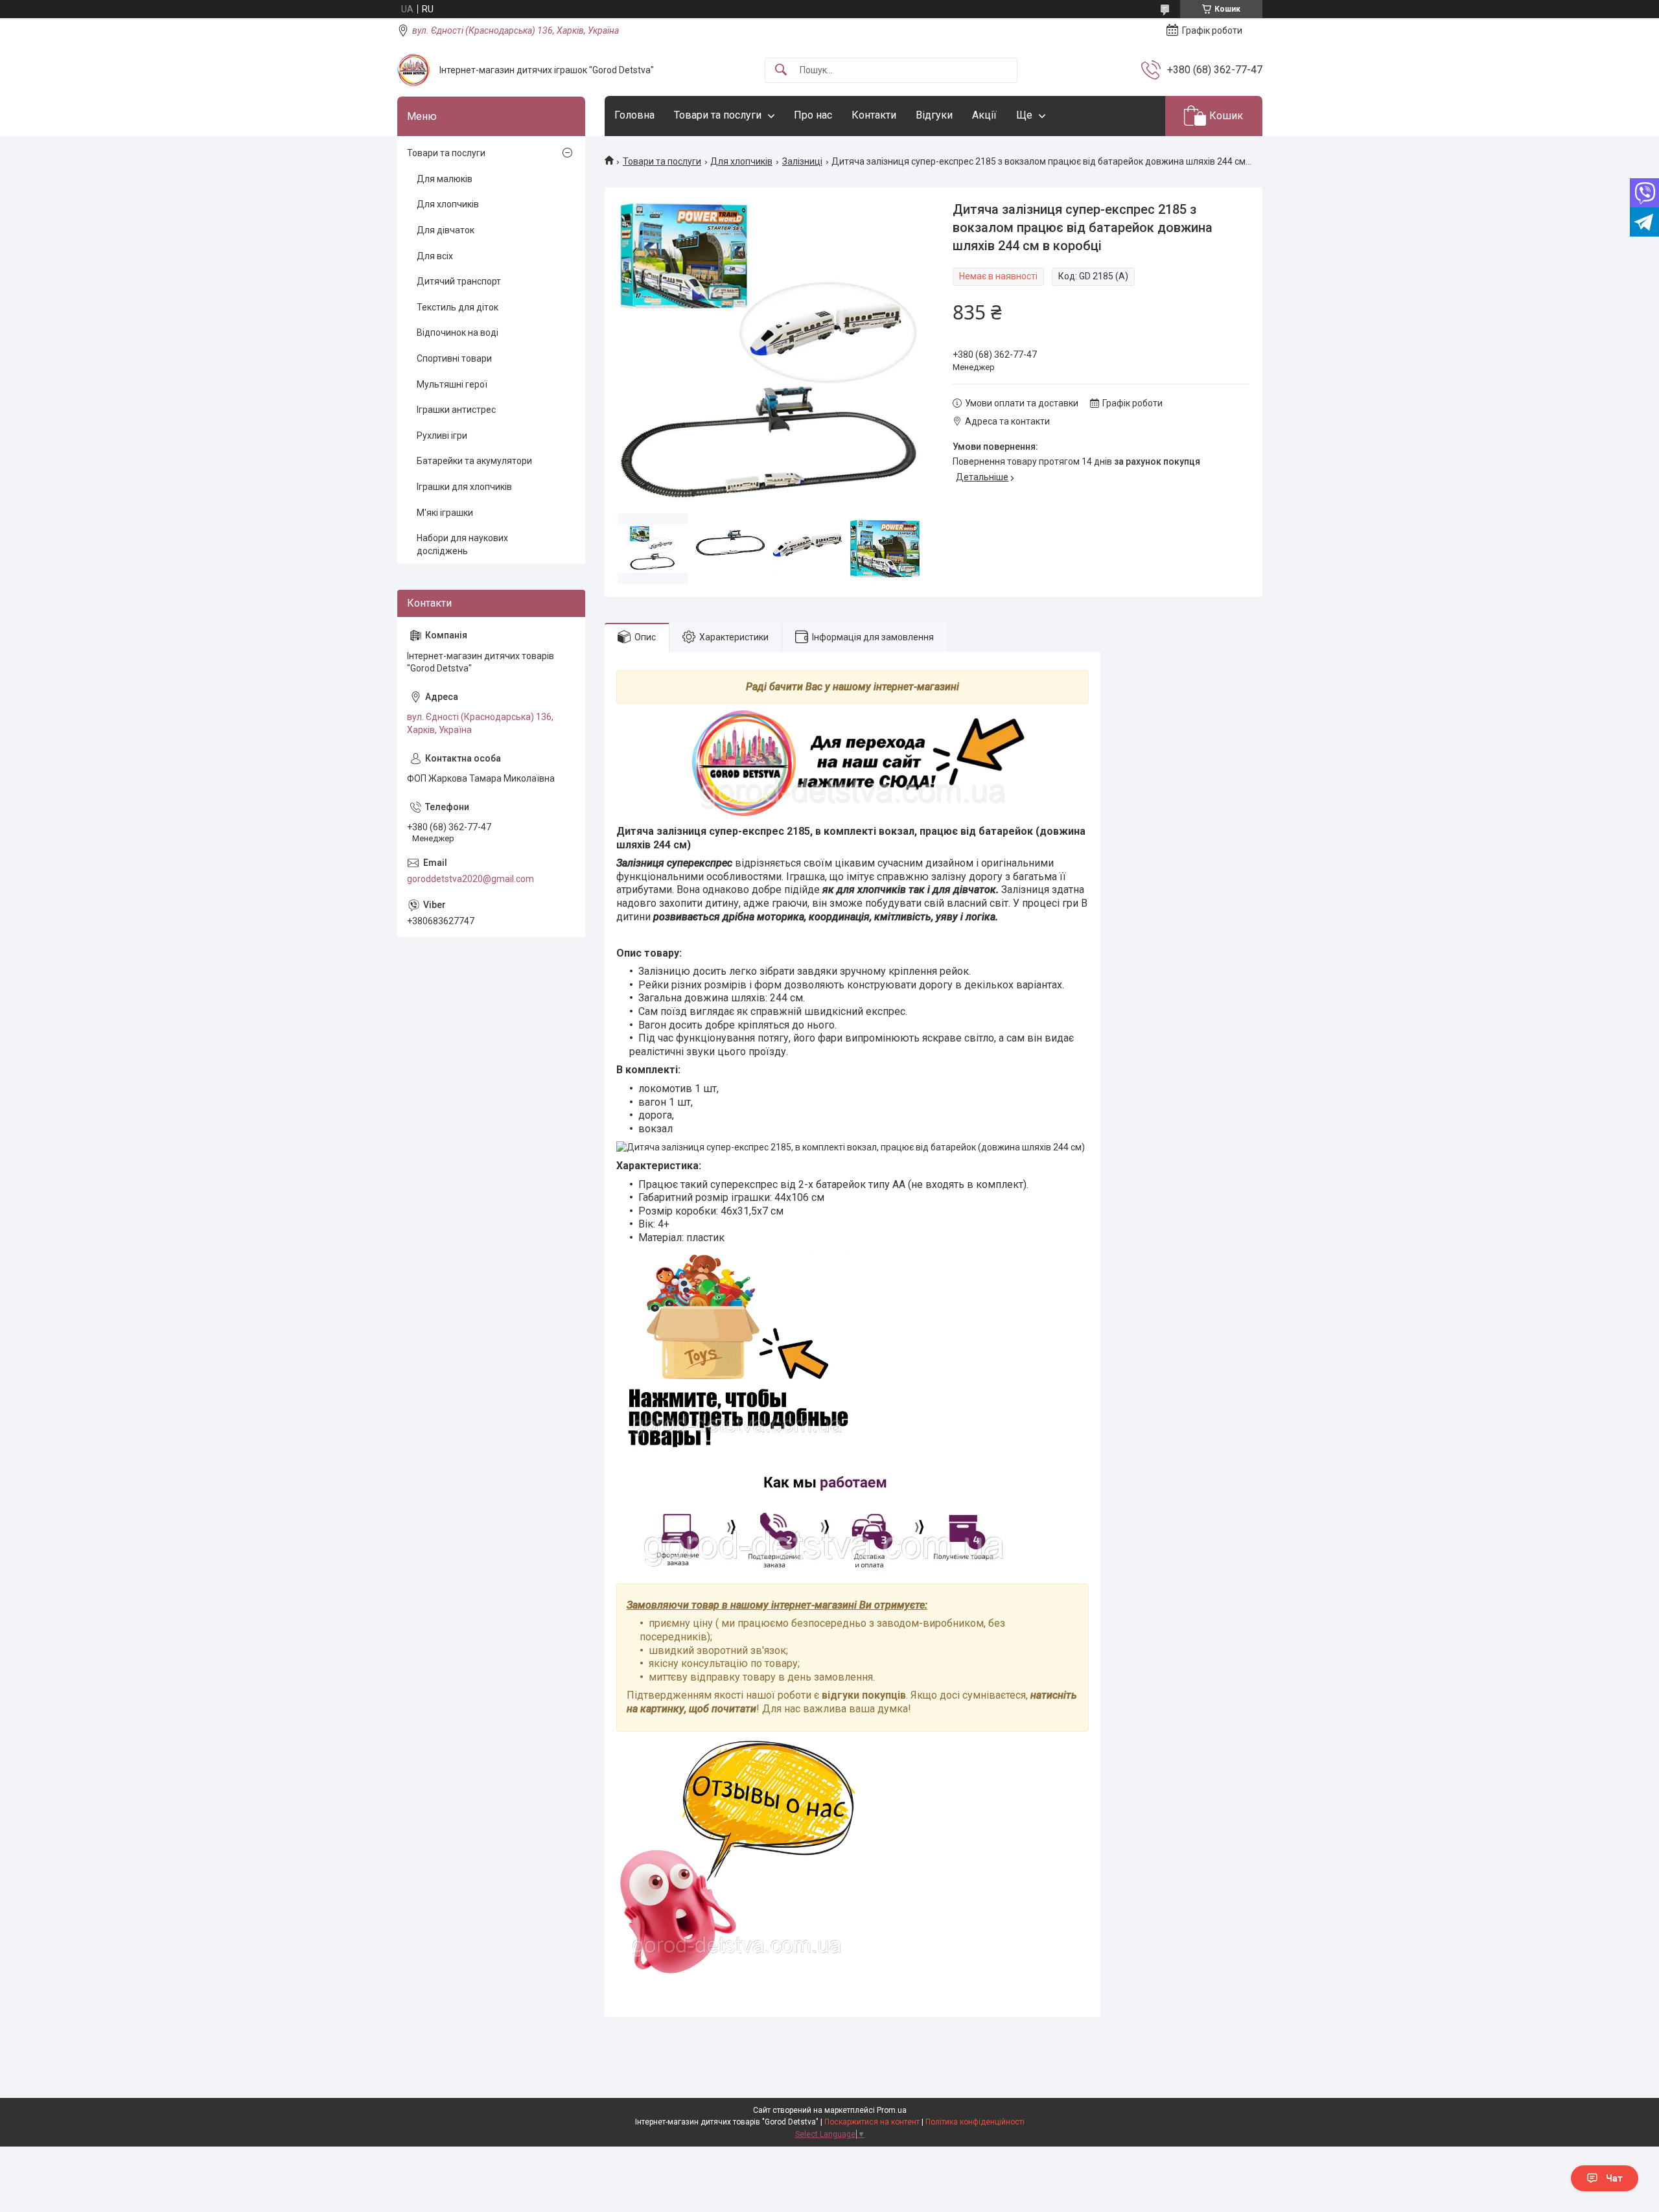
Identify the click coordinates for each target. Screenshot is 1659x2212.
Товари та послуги (718, 115)
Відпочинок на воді (458, 332)
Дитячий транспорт (459, 281)
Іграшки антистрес (456, 410)
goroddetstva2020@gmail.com (470, 879)
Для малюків (445, 179)
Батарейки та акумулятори (474, 461)
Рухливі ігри (442, 436)
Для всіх (435, 256)
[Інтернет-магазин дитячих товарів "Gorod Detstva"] (413, 70)
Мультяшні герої (452, 384)
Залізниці (802, 161)
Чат (1614, 2178)
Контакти (874, 115)
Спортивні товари (454, 358)
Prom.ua (892, 2110)
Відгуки (934, 115)
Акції (984, 115)
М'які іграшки (445, 513)
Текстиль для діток (458, 307)
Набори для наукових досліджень (462, 544)
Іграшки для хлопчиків (464, 487)
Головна (634, 115)
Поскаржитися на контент (872, 2122)
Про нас (813, 115)
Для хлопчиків (741, 161)
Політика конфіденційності (975, 2122)
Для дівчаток (446, 230)
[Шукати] (781, 70)
